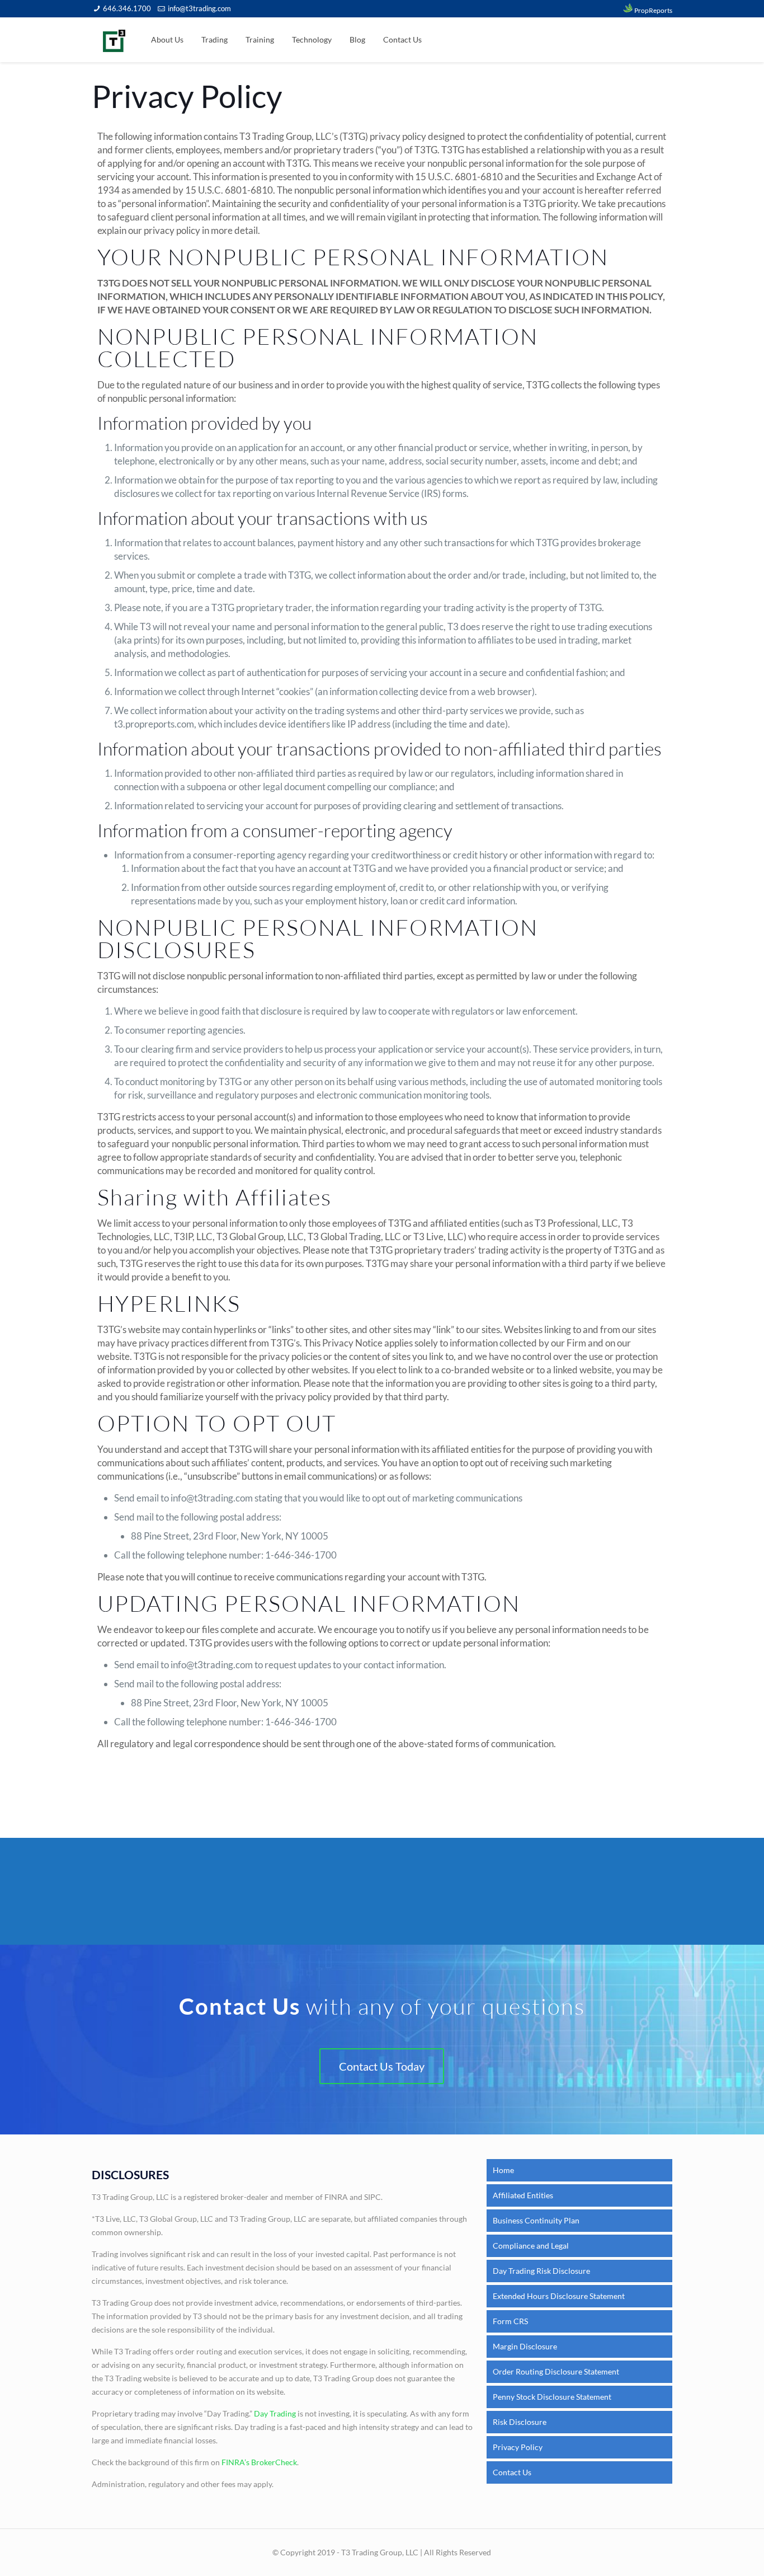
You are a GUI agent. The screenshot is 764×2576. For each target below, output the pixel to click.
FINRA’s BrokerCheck (259, 2462)
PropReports (653, 10)
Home (503, 2170)
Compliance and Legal (531, 2246)
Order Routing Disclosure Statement (556, 2371)
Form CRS (510, 2321)
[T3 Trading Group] (114, 40)
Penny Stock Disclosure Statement (552, 2397)
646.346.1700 (127, 8)
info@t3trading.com (199, 8)
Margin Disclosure (525, 2346)
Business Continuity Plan (536, 2220)
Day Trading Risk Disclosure (541, 2271)
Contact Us (512, 2472)
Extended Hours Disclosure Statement (559, 2296)
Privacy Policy (518, 2447)
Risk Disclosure (520, 2422)
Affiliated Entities (523, 2195)
